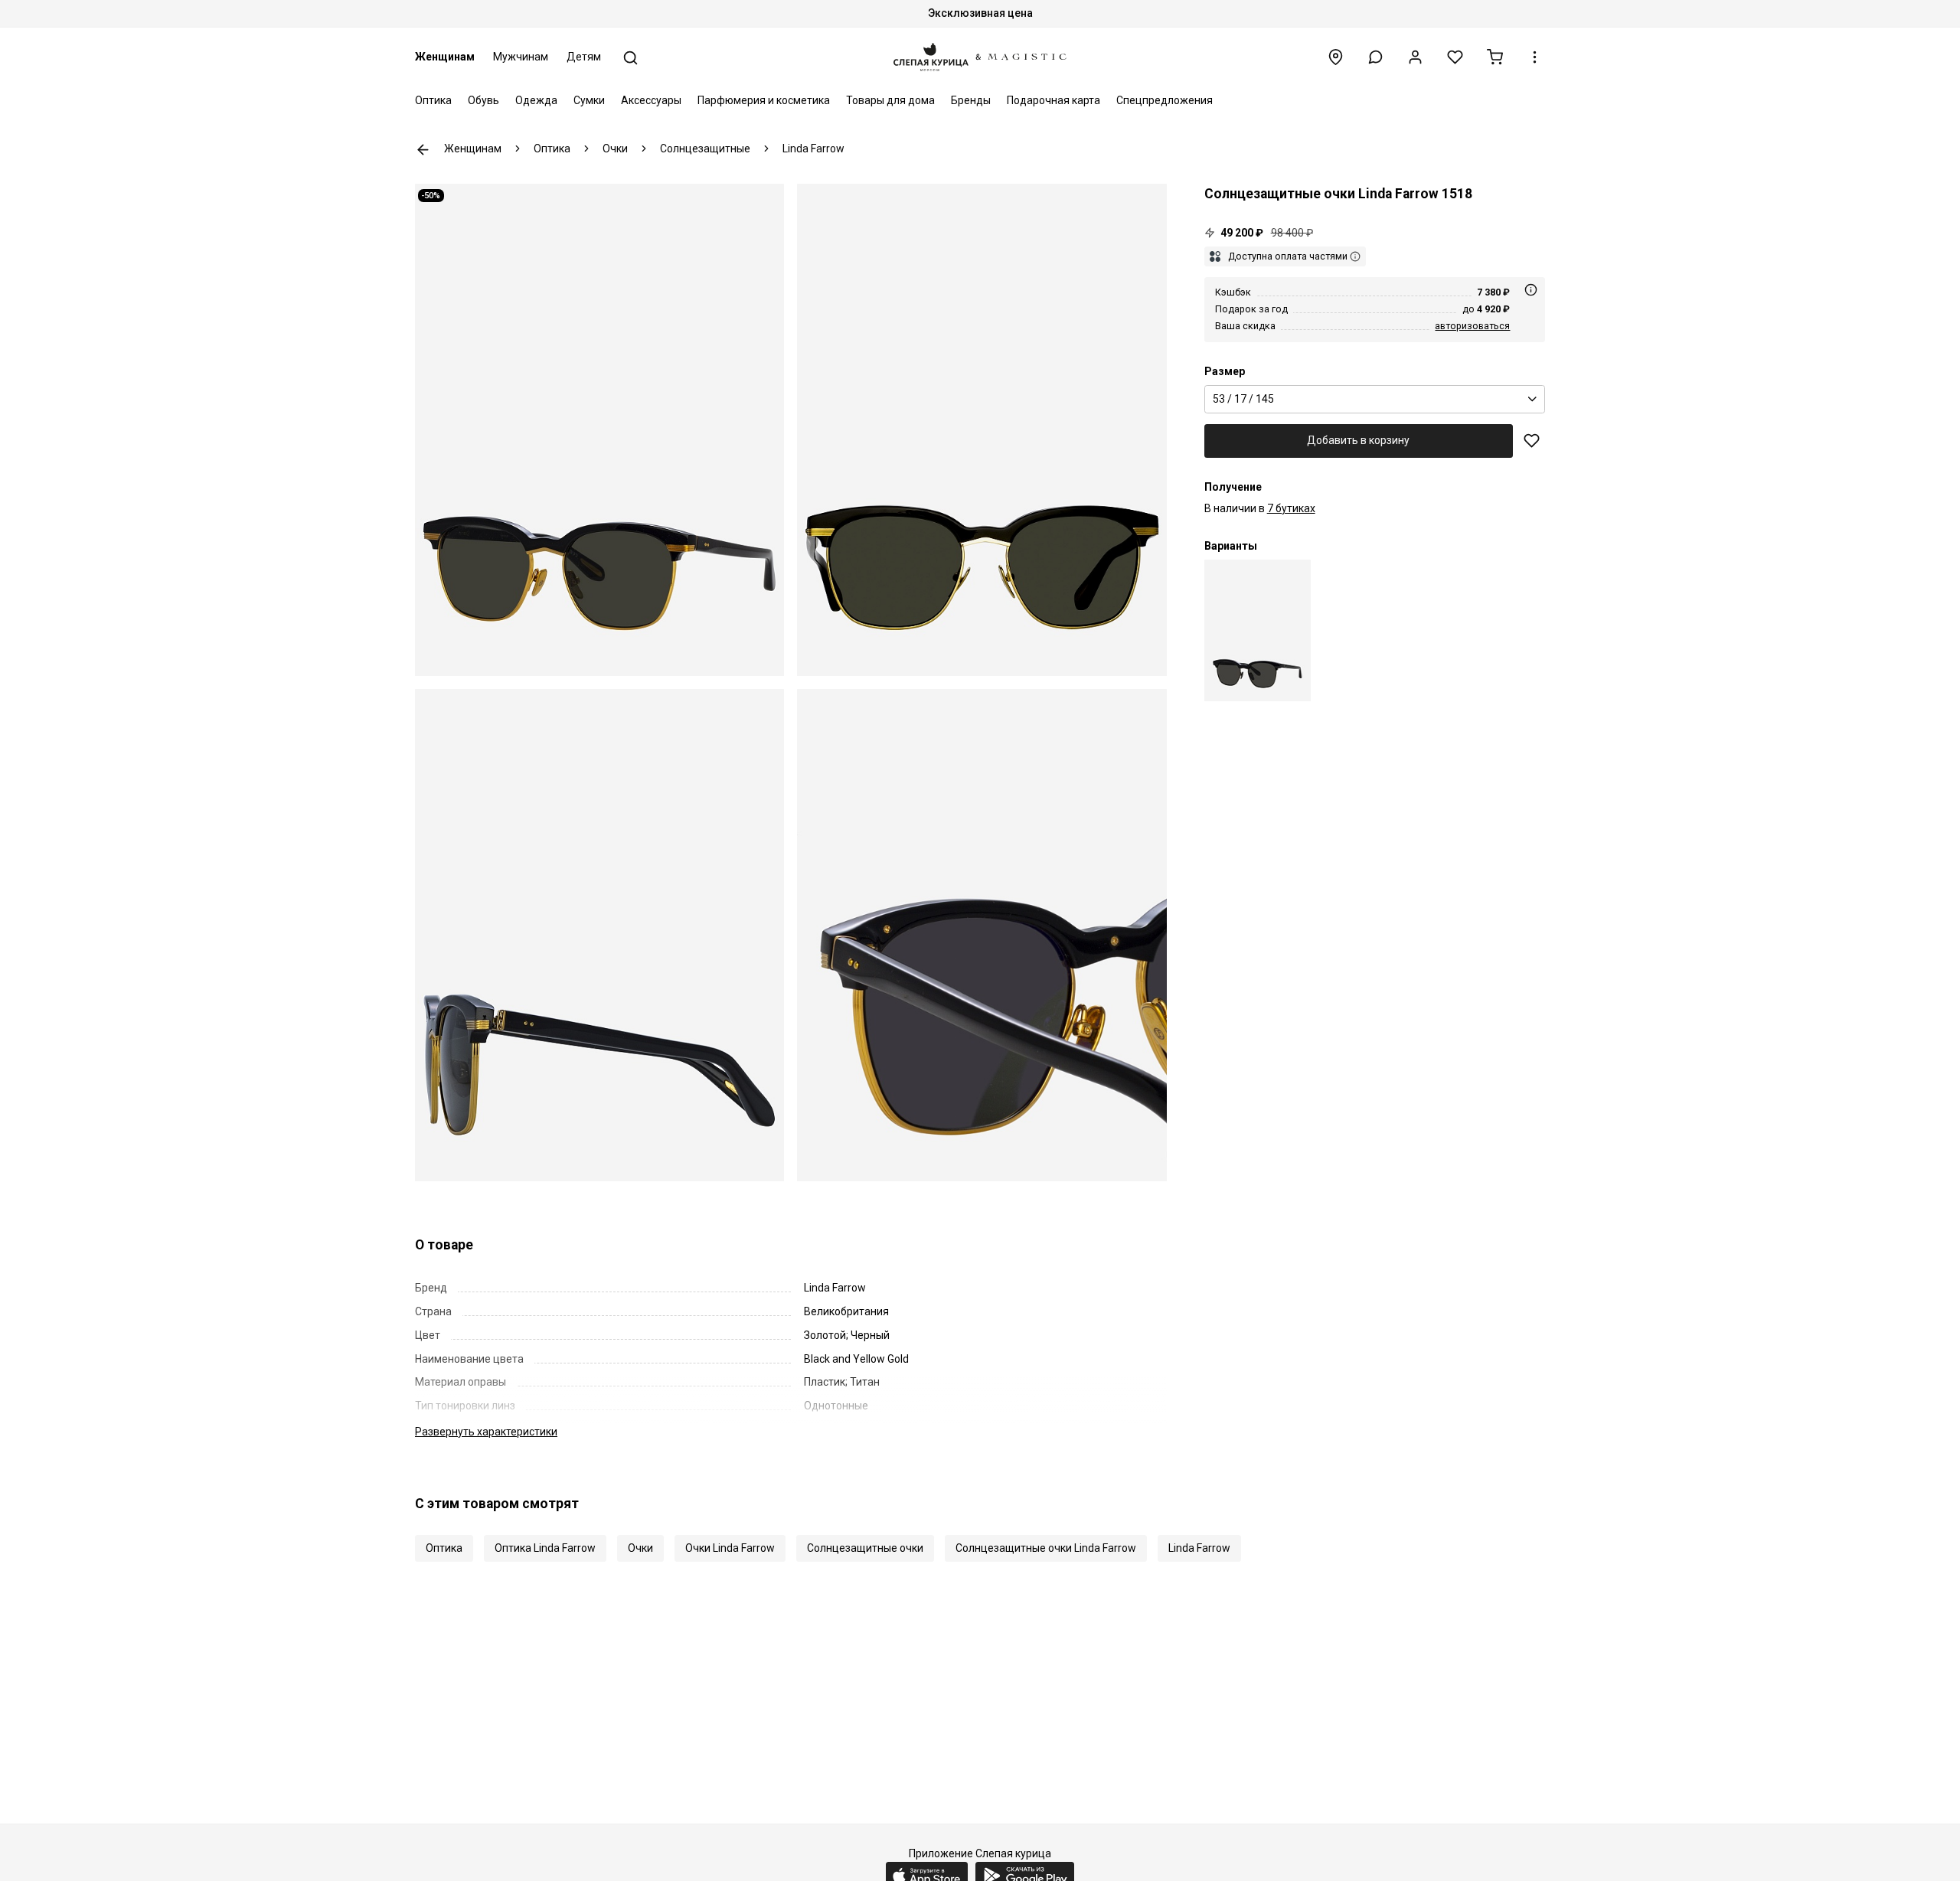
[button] (1375, 57)
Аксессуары (651, 100)
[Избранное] (1455, 57)
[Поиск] (630, 58)
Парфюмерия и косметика (764, 100)
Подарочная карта (1053, 100)
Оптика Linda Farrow (545, 1548)
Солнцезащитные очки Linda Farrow (1046, 1548)
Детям (584, 57)
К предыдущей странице (423, 150)
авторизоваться (1472, 326)
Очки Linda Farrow (730, 1548)
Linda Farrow (1199, 1548)
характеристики (486, 1432)
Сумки (589, 100)
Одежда (536, 100)
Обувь (483, 100)
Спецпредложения (1165, 100)
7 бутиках (1291, 508)
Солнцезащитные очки (865, 1548)
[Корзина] (1495, 57)
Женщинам (445, 57)
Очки (640, 1548)
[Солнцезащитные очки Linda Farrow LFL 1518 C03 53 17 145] (1258, 630)
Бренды (971, 100)
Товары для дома (890, 100)
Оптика (433, 100)
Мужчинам (521, 57)
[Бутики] (1336, 57)
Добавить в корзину (1358, 440)
